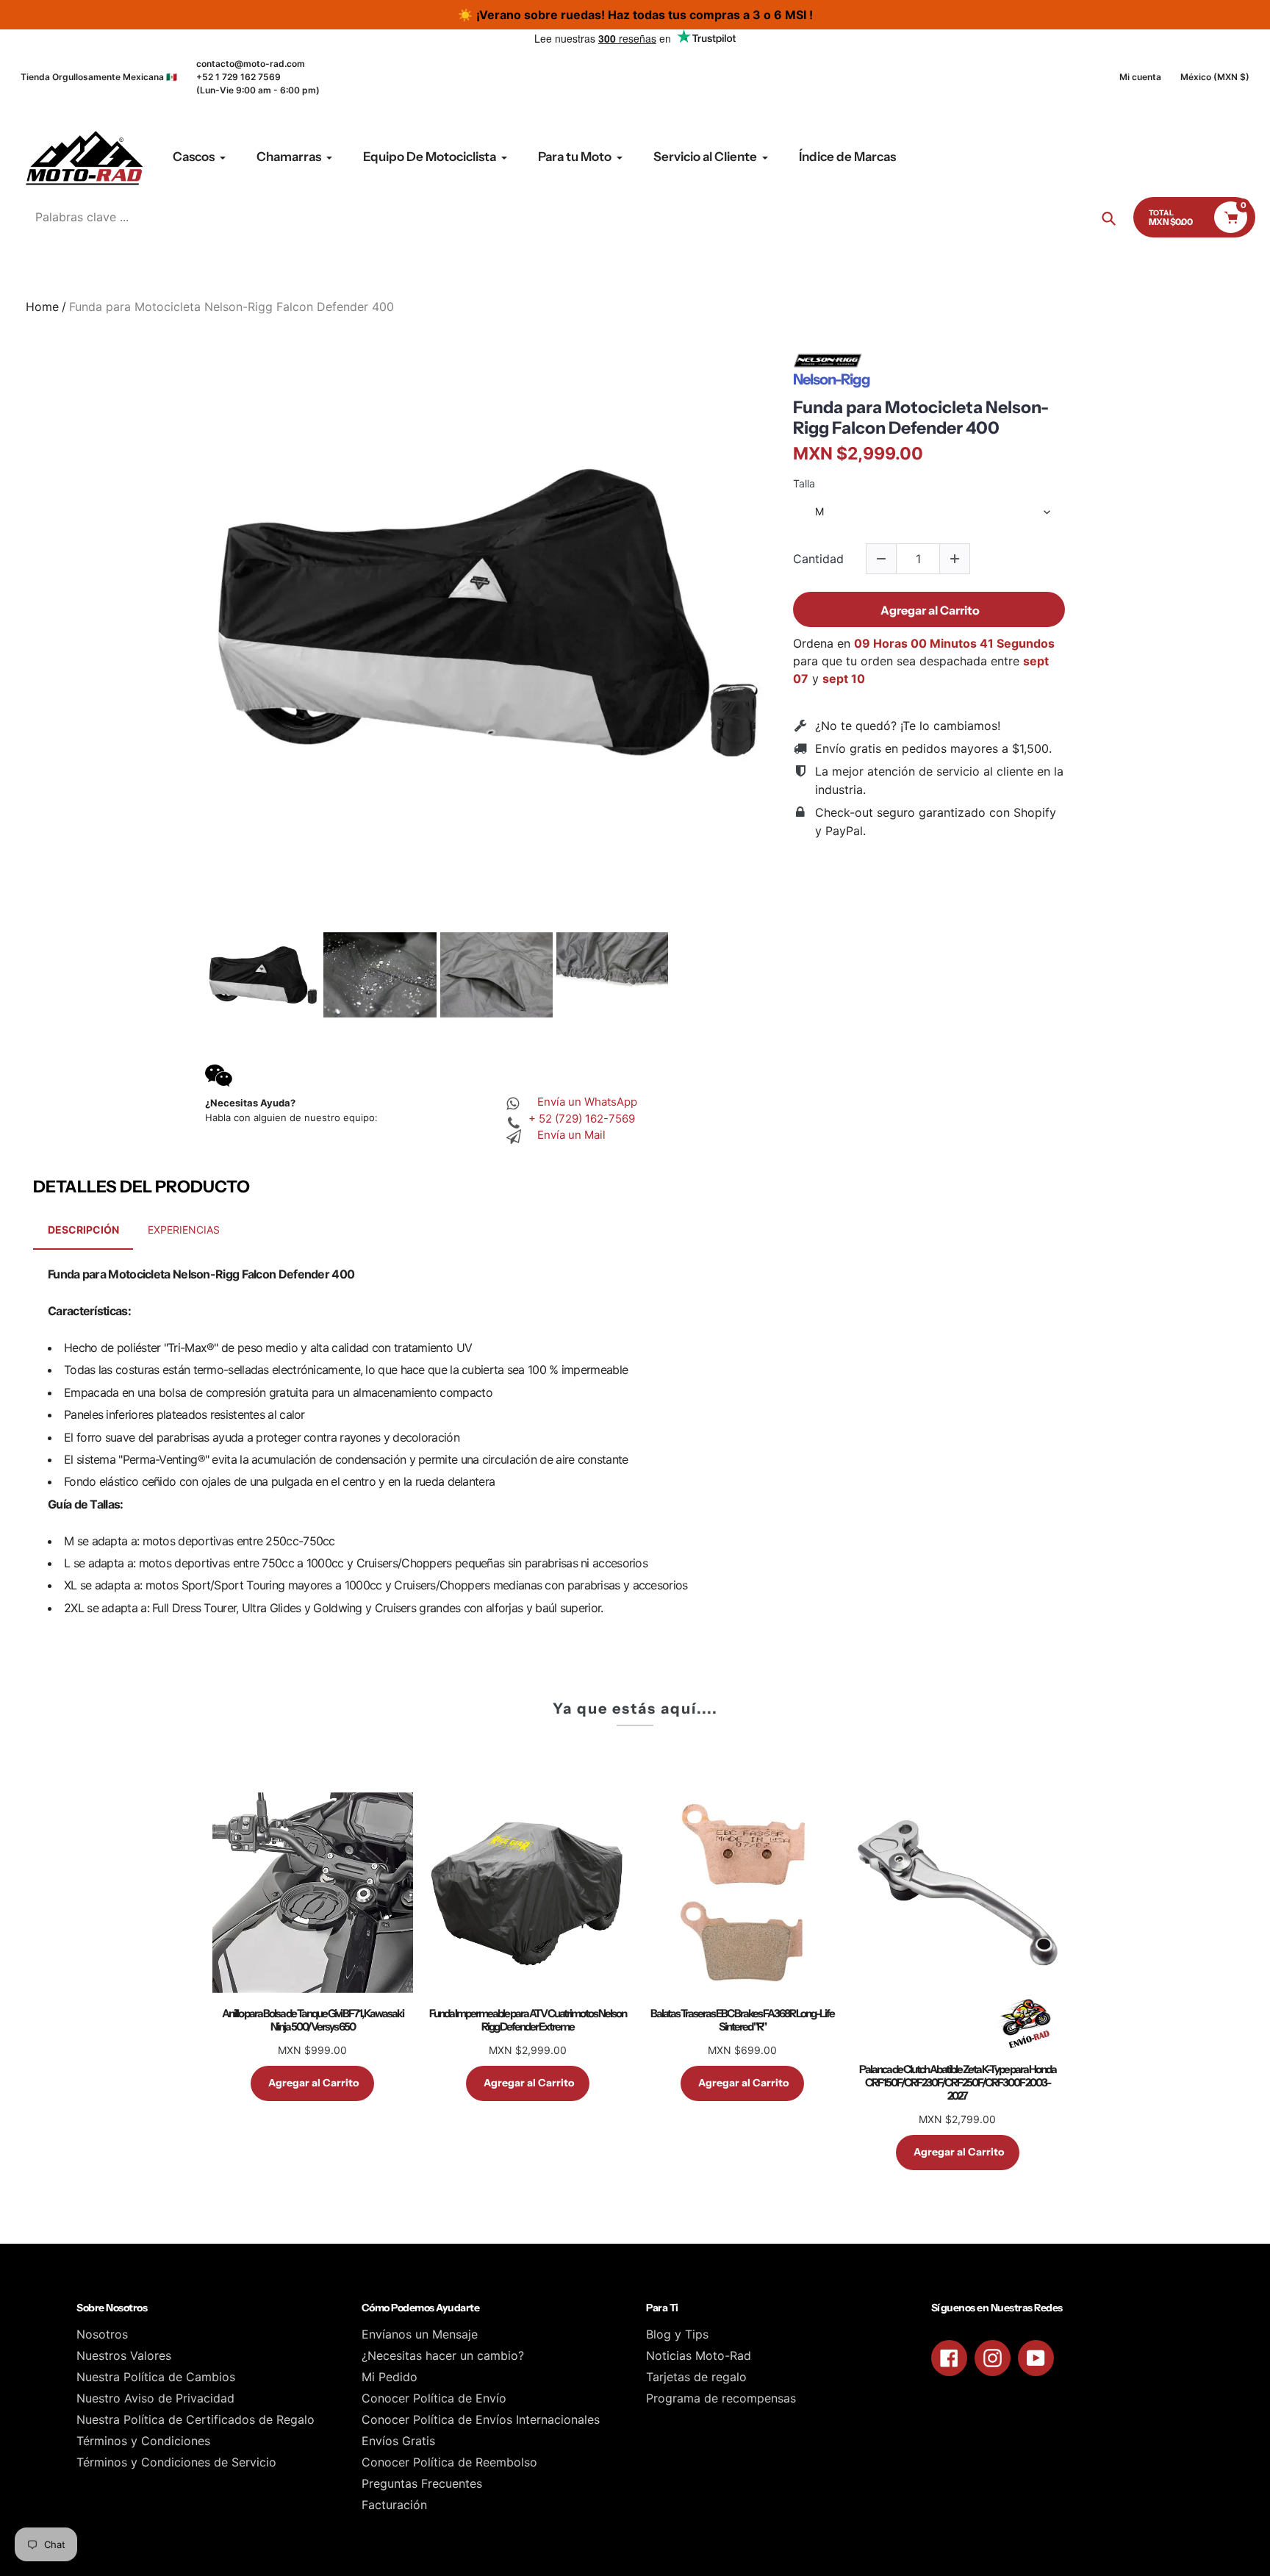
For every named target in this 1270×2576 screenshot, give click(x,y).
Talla (804, 484)
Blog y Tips (677, 2334)
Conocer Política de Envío (434, 2398)
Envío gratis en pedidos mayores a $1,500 (932, 748)
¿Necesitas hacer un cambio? (443, 2355)
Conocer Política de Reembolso (449, 2462)
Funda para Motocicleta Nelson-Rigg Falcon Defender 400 (921, 418)
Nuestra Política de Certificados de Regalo (195, 2419)
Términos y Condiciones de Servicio (176, 2462)
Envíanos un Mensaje (420, 2334)
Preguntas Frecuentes (422, 2483)
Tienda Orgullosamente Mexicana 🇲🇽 (99, 77)
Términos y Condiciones (143, 2441)
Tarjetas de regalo (696, 2377)
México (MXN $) (1215, 77)
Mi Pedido (390, 2377)
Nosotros (102, 2334)
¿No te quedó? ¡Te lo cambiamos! (908, 726)
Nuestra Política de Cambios (156, 2377)
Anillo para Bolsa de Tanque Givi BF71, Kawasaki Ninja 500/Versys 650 (313, 2020)
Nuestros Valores (124, 2355)
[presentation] (192, 975)
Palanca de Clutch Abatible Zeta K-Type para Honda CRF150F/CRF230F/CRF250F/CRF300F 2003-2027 (958, 2083)
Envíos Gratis (398, 2441)
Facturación (394, 2505)
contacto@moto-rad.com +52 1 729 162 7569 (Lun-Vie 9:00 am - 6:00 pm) (258, 77)
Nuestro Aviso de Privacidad (155, 2398)
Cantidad (818, 559)
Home (42, 307)
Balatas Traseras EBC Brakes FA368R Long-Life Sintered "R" (742, 2020)
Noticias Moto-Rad (699, 2355)
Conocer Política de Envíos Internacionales (481, 2419)
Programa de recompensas (721, 2398)
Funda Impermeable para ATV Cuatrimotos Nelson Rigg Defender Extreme (528, 2020)
